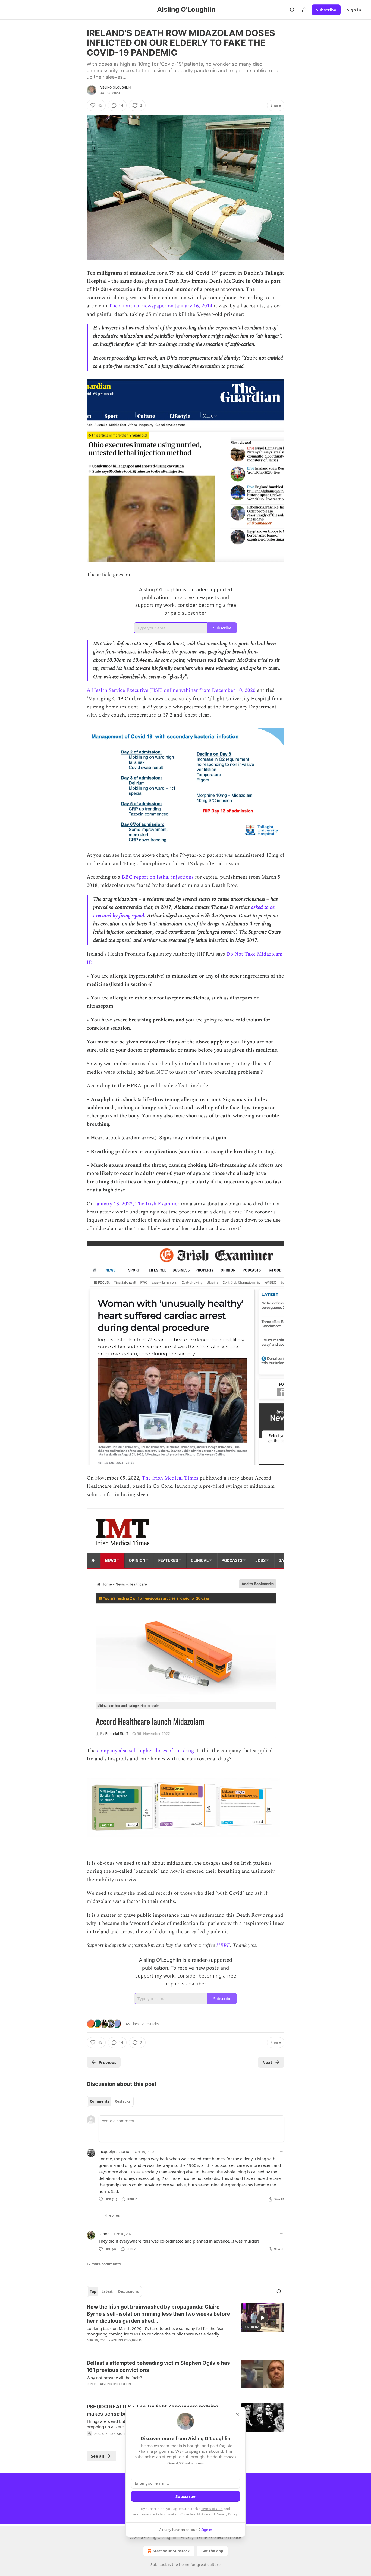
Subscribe (326, 10)
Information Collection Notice (184, 2514)
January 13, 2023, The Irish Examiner (137, 1204)
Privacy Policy (227, 2514)
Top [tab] (93, 2291)
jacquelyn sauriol (114, 2151)
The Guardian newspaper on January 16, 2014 (161, 306)
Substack (159, 2564)
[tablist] (110, 2101)
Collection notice (226, 2537)
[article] (185, 2327)
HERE (223, 1945)
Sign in (354, 10)
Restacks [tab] (122, 2101)
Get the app (212, 2551)
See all (98, 2456)
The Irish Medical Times (170, 1478)
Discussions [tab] (128, 2291)
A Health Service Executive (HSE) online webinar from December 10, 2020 (171, 690)
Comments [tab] (100, 2101)
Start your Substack (171, 2551)
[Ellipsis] (282, 2151)
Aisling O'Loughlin (115, 87)
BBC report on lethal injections (158, 877)
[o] (263, 2318)
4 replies (112, 2215)
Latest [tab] (107, 2291)
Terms (202, 2537)
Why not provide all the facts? (114, 2378)
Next (267, 2062)
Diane (104, 2234)
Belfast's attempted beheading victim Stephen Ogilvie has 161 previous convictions (158, 2367)
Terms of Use (212, 2509)
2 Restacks (150, 2024)
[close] (238, 2415)
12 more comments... (105, 2264)
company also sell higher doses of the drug (145, 1751)
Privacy (187, 2537)
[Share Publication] (304, 10)
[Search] (292, 10)
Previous (107, 2062)
